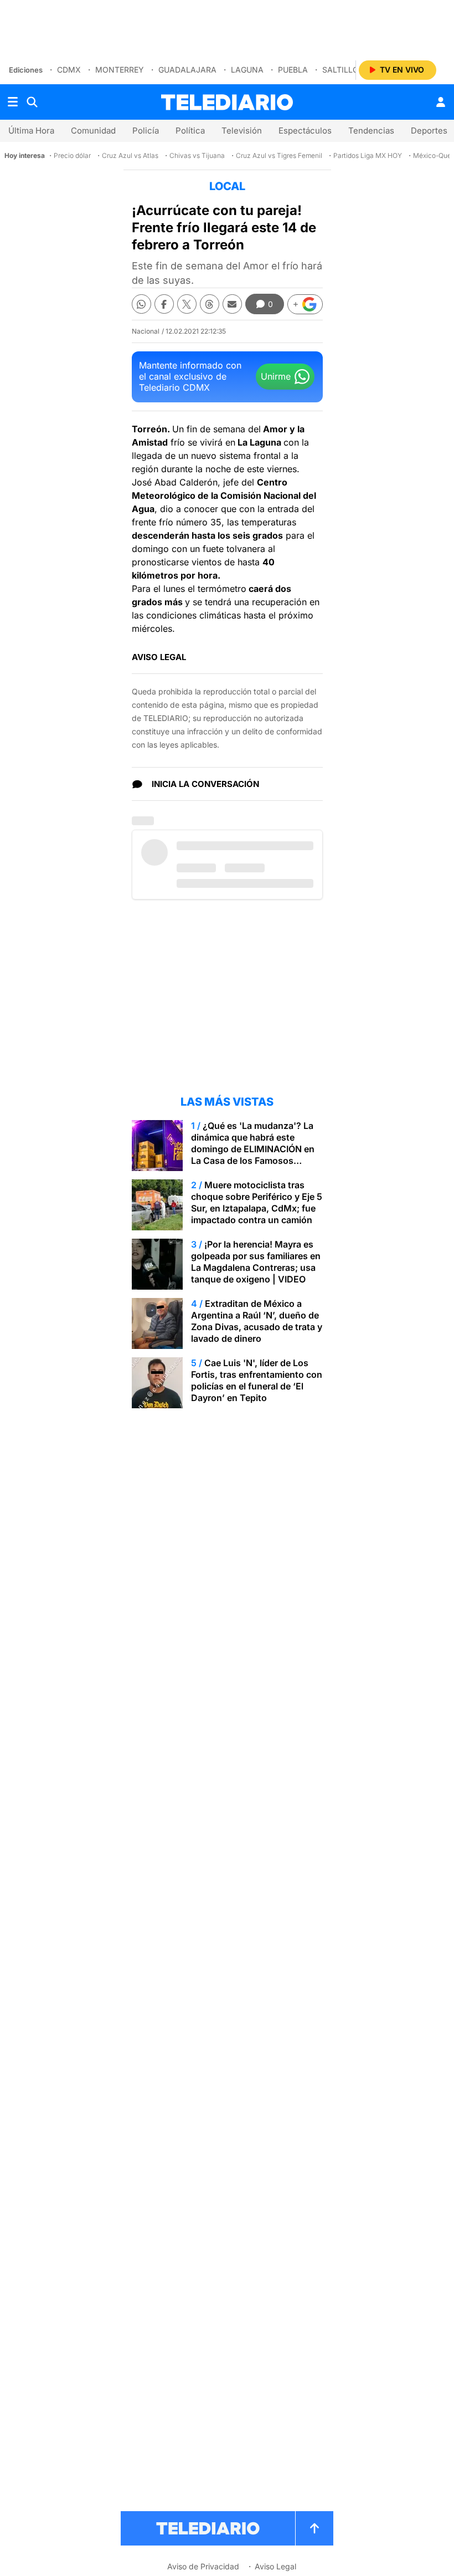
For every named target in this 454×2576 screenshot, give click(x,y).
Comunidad (93, 131)
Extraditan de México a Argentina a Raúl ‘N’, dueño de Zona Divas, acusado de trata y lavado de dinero (257, 1321)
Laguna (247, 70)
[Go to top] (314, 2528)
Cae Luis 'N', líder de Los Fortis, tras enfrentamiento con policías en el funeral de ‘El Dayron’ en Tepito (257, 1380)
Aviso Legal (275, 2566)
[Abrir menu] (13, 102)
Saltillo (341, 70)
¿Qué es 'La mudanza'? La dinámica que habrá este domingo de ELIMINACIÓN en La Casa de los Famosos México (253, 1149)
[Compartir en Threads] (210, 304)
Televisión (242, 131)
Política (190, 131)
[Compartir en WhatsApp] (141, 304)
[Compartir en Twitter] (187, 304)
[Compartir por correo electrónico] (232, 304)
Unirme (276, 376)
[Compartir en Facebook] (164, 304)
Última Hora (31, 131)
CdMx (69, 70)
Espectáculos (305, 131)
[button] (305, 304)
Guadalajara (187, 70)
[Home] (227, 102)
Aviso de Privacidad (203, 2566)
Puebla (293, 70)
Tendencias (371, 131)
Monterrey (120, 70)
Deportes (429, 131)
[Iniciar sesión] (441, 102)
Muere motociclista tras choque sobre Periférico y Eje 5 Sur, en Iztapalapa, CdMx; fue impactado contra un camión (257, 1202)
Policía (146, 131)
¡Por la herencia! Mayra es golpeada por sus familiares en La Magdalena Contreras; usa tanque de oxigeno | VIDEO (256, 1262)
